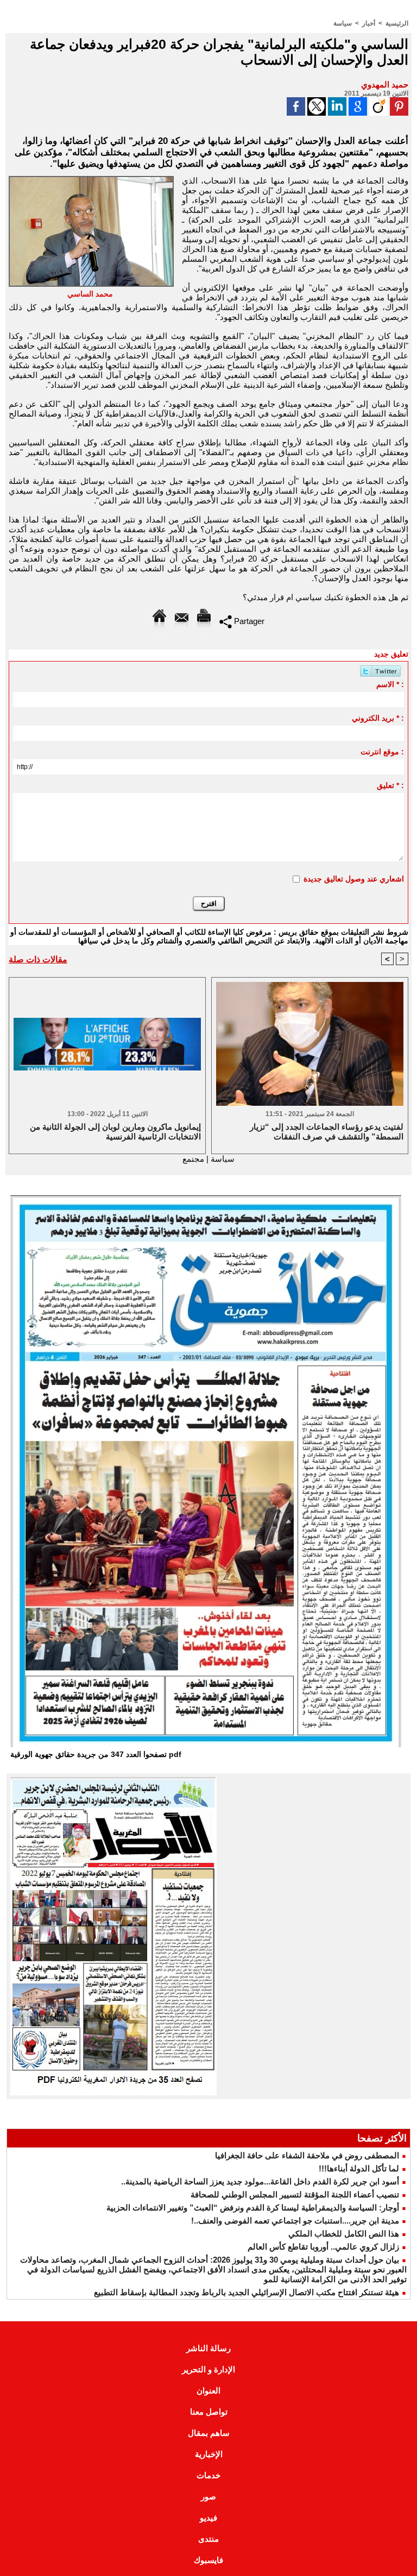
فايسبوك (208, 2560)
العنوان (208, 2391)
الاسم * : (390, 684)
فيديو (208, 2518)
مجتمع (193, 1159)
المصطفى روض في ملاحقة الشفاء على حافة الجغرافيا (307, 2155)
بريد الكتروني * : (378, 718)
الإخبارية (209, 2454)
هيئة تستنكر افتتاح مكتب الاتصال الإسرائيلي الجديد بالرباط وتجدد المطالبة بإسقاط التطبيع (247, 2292)
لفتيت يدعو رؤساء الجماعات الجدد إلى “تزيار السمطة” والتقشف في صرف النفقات (327, 1132)
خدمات (208, 2475)
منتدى (208, 2539)
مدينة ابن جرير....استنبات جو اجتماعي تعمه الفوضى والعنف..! (295, 2221)
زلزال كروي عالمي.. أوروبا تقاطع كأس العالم (323, 2247)
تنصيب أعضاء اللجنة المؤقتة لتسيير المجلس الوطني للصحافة (295, 2194)
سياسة (343, 23)
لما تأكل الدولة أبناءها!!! (359, 2168)
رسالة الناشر (208, 2348)
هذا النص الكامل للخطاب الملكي (344, 2234)
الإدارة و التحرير (208, 2369)
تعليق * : (390, 785)
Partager (248, 621)
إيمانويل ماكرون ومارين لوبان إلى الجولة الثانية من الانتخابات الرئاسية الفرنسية (115, 1132)
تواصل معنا (209, 2412)
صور (208, 2496)
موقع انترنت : (382, 752)
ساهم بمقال (209, 2433)
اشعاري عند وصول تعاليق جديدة (354, 879)
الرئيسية (397, 23)
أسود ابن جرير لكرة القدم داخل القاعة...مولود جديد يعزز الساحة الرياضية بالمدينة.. (260, 2181)
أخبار (369, 23)
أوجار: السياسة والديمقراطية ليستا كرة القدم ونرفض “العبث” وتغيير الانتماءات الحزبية (253, 2207)
